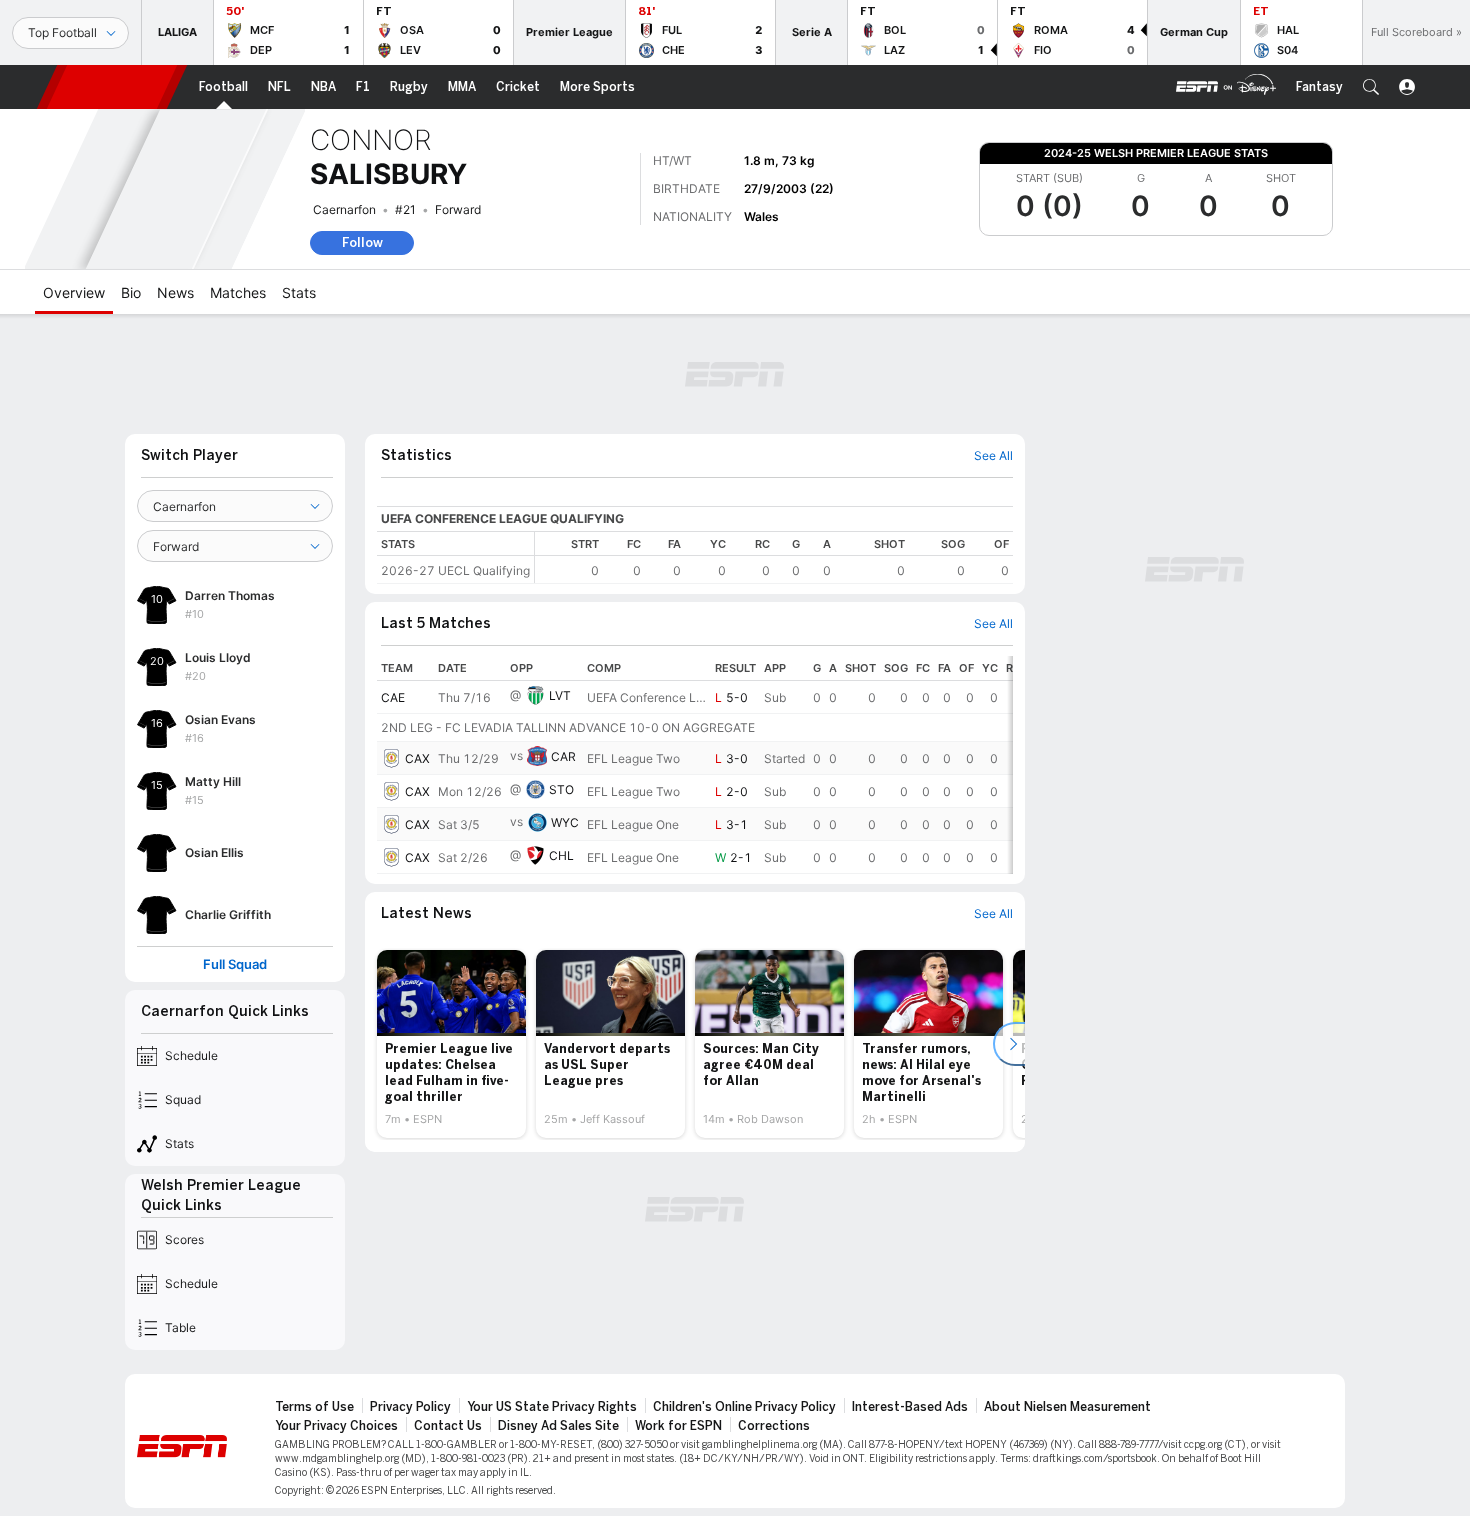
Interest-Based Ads (910, 1407)
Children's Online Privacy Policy (744, 1407)
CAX (417, 758)
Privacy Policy (410, 1407)
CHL (561, 855)
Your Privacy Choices (336, 1426)
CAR (563, 756)
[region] (774, 557)
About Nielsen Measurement (1067, 1407)
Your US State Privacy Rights (552, 1407)
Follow (362, 242)
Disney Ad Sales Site (558, 1426)
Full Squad (235, 964)
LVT (560, 695)
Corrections (774, 1426)
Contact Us (448, 1426)
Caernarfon (344, 209)
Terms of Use (314, 1407)
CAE (393, 697)
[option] (451, 1044)
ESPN (112, 87)
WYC (565, 822)
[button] (1371, 87)
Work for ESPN (678, 1426)
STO (561, 789)
